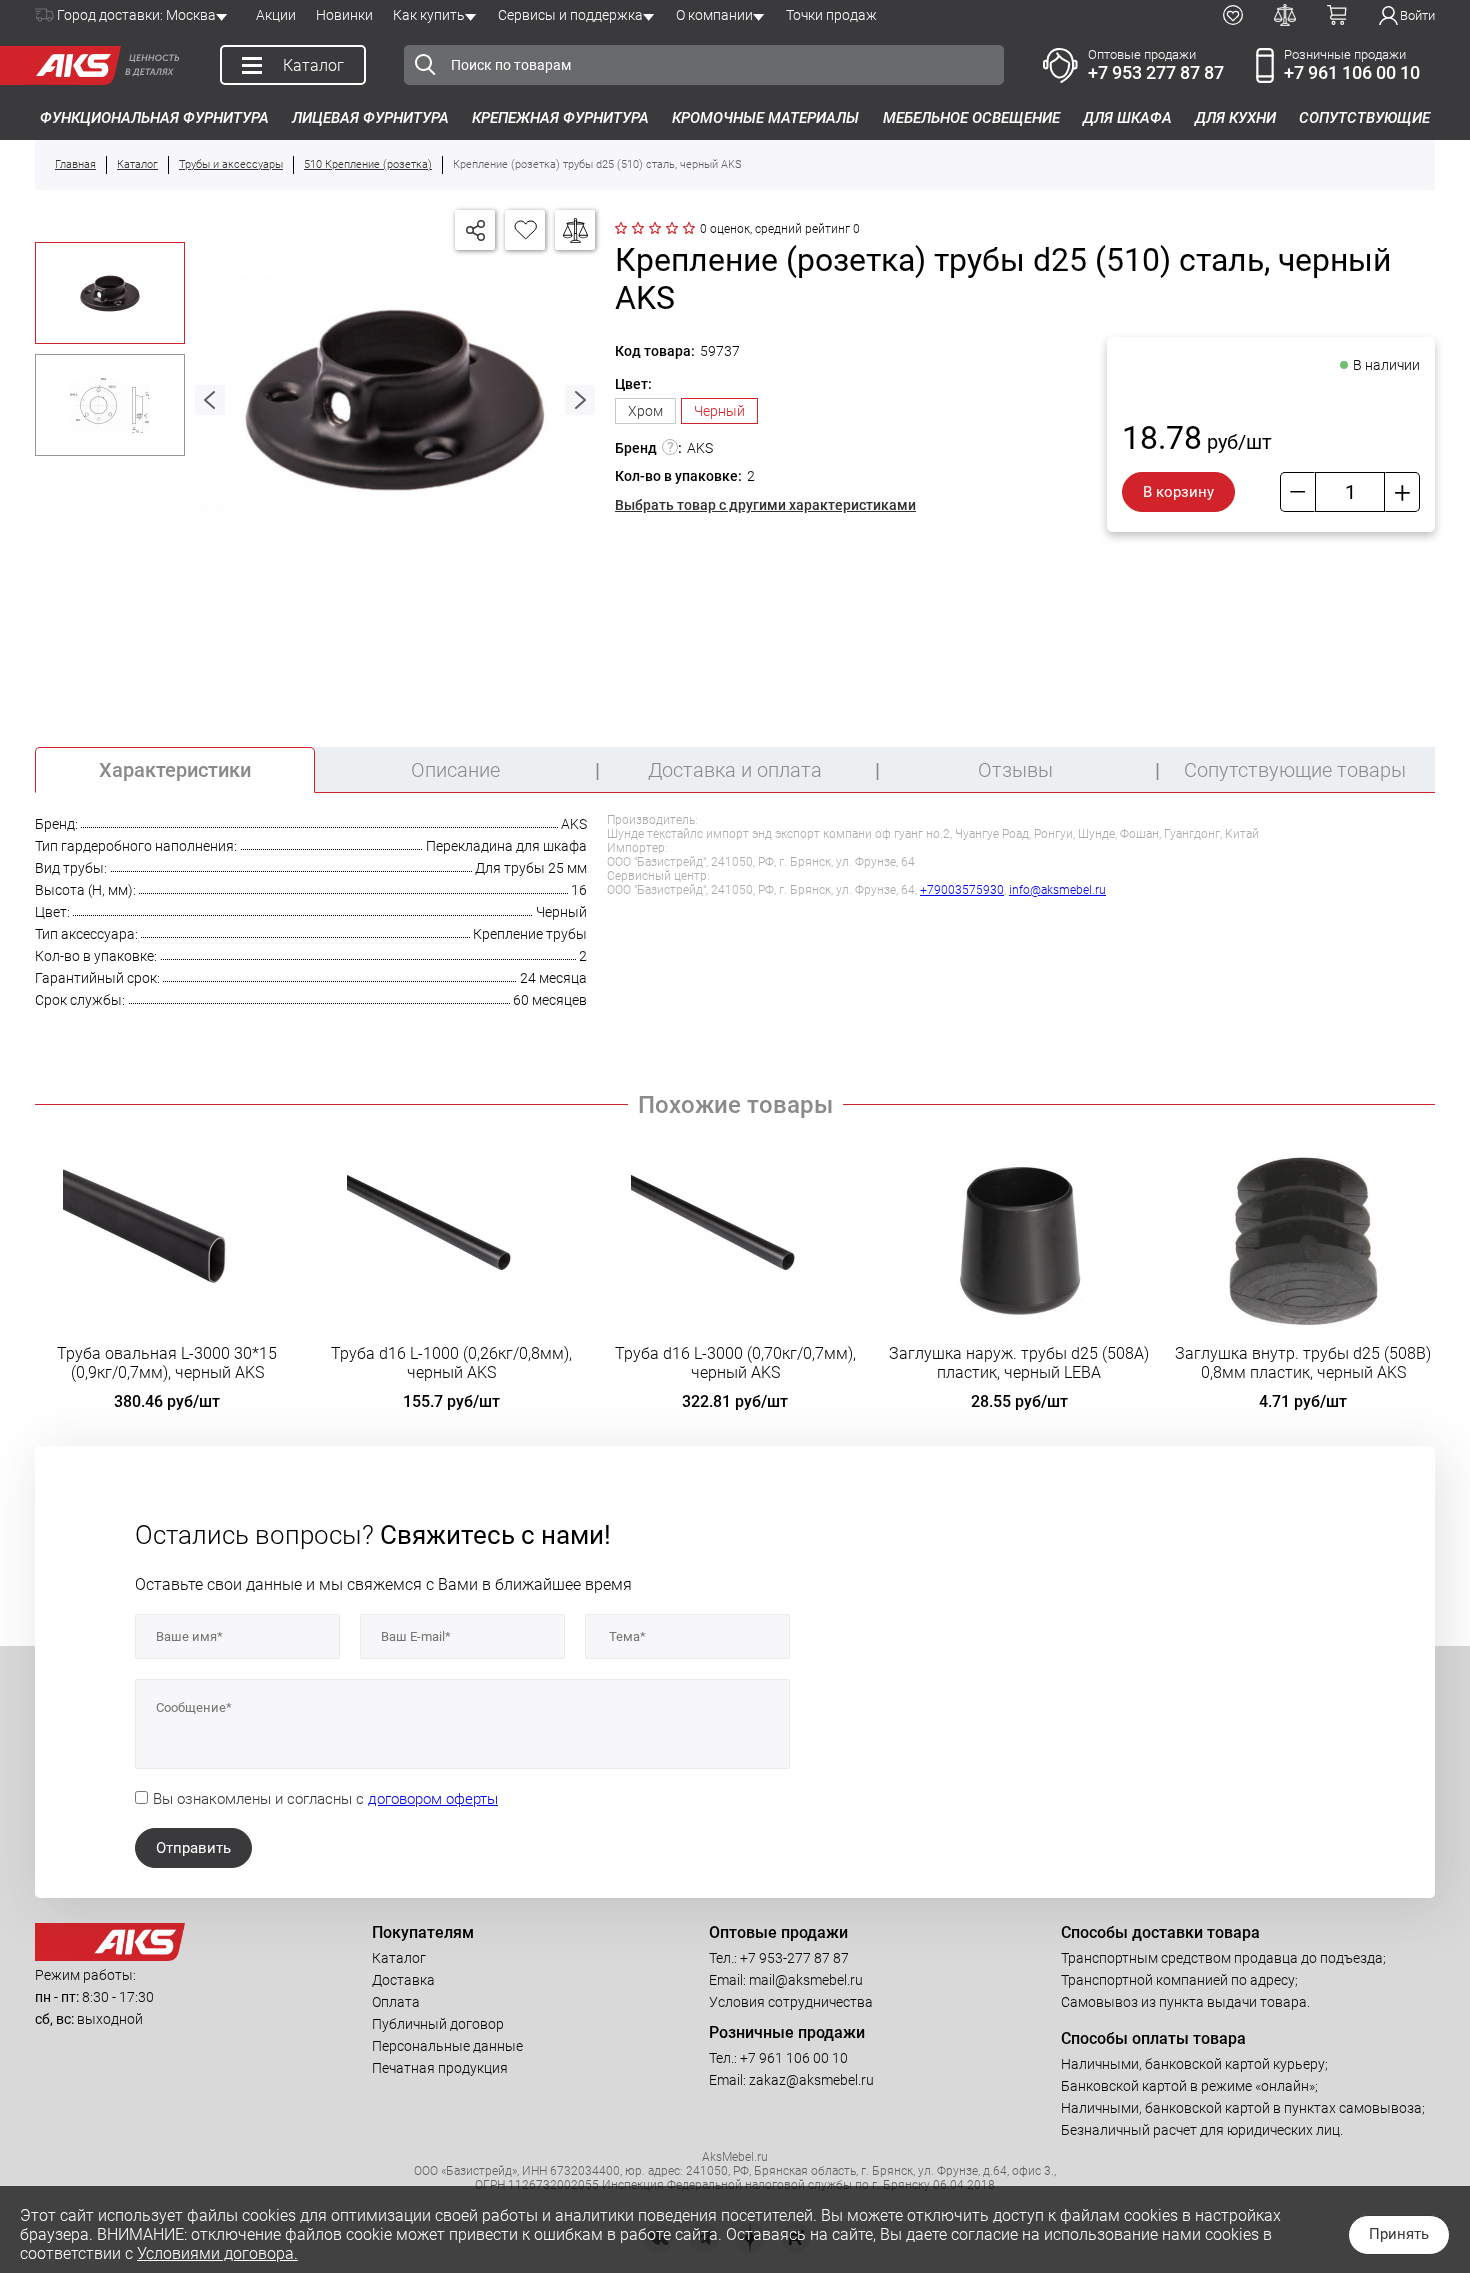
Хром (645, 411)
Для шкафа (1127, 118)
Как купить (429, 15)
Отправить (193, 1848)
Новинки (344, 15)
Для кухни (1235, 118)
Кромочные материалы (765, 118)
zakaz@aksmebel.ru (811, 2080)
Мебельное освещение (971, 118)
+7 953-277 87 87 (794, 1958)
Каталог (399, 1958)
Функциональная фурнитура (154, 118)
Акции (276, 15)
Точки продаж (831, 15)
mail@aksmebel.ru (806, 1980)
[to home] (110, 1956)
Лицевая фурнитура (370, 118)
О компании (714, 15)
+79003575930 (962, 890)
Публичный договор (438, 2024)
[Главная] (73, 65)
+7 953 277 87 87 (1156, 72)
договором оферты (433, 1799)
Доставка (403, 1980)
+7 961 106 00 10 (1352, 72)
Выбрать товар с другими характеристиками (765, 505)
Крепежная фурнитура (560, 118)
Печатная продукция (440, 2068)
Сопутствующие (1364, 118)
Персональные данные (447, 2046)
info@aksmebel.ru (1057, 890)
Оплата (396, 2002)
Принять (1399, 2234)
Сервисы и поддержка (570, 15)
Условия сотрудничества (791, 2002)
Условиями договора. (217, 2253)
